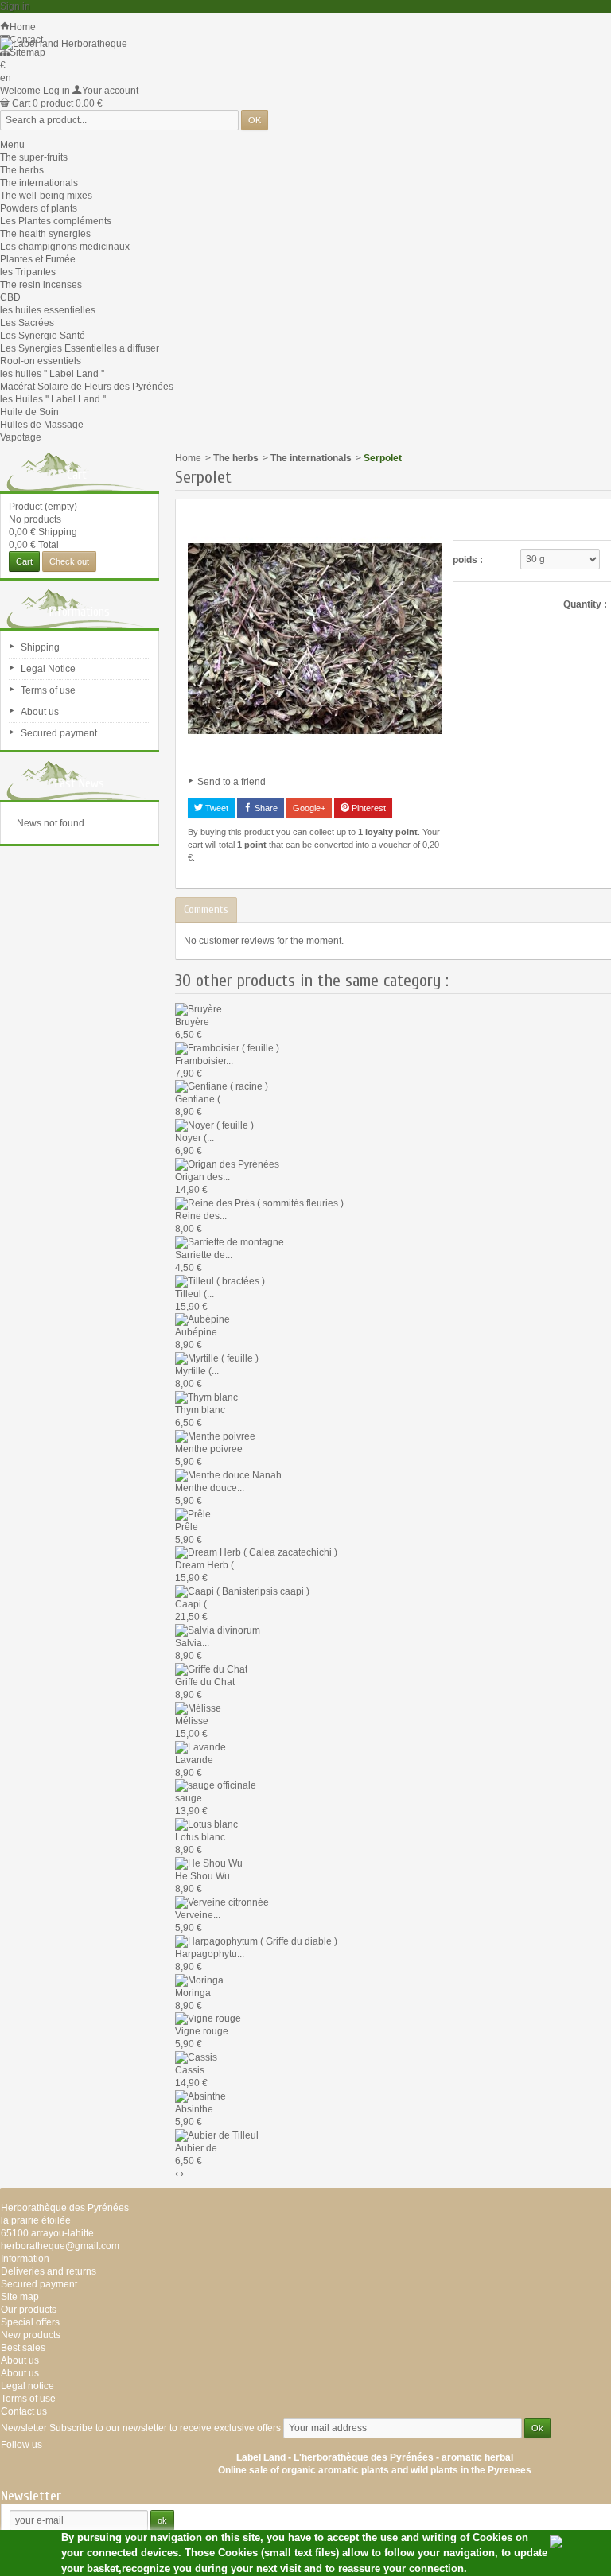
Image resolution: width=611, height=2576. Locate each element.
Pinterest (368, 808)
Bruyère (192, 1022)
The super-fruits (34, 157)
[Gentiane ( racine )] (222, 1086)
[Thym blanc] (206, 1397)
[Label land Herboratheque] (64, 43)
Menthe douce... (210, 1488)
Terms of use (48, 690)
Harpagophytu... (210, 1954)
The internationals (39, 183)
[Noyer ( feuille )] (214, 1125)
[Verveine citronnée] (222, 1902)
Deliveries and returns (49, 2271)
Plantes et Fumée (38, 259)
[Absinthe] (200, 2096)
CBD (10, 297)
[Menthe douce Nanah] (228, 1474)
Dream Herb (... (208, 1565)
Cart (77, 475)
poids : (468, 560)
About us (40, 712)
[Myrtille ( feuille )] (217, 1358)
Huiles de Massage (42, 425)
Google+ (309, 808)
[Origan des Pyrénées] (227, 1164)
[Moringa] (199, 1980)
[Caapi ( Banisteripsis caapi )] (242, 1591)
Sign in (15, 6)
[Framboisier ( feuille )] (227, 1047)
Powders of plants (39, 208)
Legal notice (27, 2386)
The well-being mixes (46, 196)
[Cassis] (196, 2057)
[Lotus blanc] (206, 1824)
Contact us (24, 2411)
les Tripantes (28, 272)
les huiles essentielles (48, 310)
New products (31, 2335)
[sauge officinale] (216, 1785)
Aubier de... (200, 2148)
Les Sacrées (27, 323)
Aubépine (196, 1332)
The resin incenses (41, 285)
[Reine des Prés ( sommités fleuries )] (259, 1203)
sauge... (192, 1798)
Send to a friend (232, 782)
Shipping (40, 647)
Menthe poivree (209, 1449)
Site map (20, 2297)
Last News (80, 783)
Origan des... (202, 1177)
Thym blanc (200, 1410)
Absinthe (194, 2109)
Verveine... (198, 1915)
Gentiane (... (201, 1099)
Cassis (190, 2070)
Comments (206, 909)
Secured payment (59, 733)
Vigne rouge (202, 2031)
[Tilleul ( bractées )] (220, 1280)
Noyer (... (195, 1138)
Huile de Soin (29, 412)
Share (265, 808)
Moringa (193, 1993)
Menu (12, 145)
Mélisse (192, 1721)
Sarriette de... (204, 1255)
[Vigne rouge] (208, 2018)
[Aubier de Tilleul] (217, 2135)
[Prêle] (193, 1513)
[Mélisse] (198, 1708)
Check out (69, 561)
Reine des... (201, 1216)
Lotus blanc (200, 1837)
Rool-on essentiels (41, 361)
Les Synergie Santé (43, 336)
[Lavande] (200, 1746)
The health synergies (45, 234)
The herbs (22, 170)
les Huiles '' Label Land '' (53, 399)
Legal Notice (48, 669)
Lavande (194, 1760)
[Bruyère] (198, 1008)
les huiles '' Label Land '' (52, 374)
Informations (80, 612)
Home (188, 458)
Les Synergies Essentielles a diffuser (80, 348)
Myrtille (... (197, 1371)
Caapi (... (195, 1604)
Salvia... (192, 1643)
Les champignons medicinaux (65, 247)
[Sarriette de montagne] (230, 1241)
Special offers (30, 2322)
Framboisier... (204, 1061)
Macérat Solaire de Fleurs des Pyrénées (87, 387)
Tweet (216, 808)
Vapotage (21, 437)
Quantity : (585, 604)
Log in (56, 91)
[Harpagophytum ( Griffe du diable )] (256, 1941)
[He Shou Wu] (209, 1863)
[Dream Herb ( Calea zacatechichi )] (256, 1552)
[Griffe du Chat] (211, 1669)
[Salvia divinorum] (218, 1630)
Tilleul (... (195, 1294)
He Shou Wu (202, 1876)
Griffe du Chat (205, 1682)
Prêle (187, 1527)
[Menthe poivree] (215, 1436)
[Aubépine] (202, 1319)
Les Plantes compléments (56, 221)
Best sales (23, 2348)
